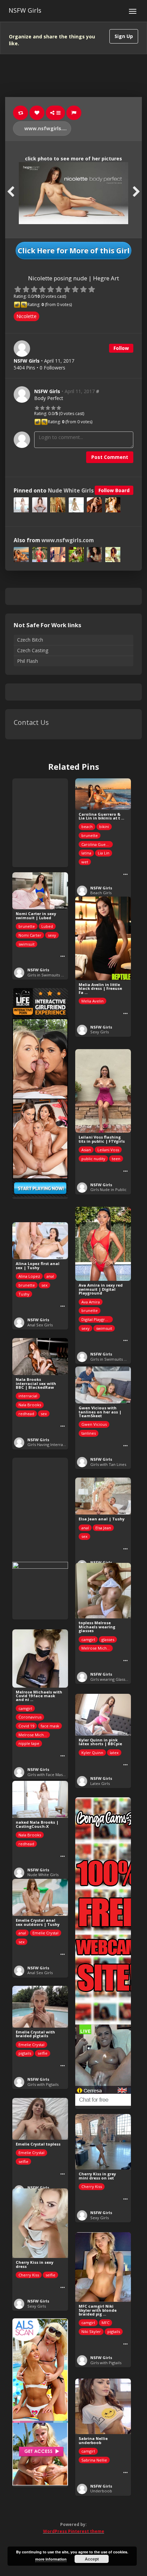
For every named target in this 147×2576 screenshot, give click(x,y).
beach (87, 827)
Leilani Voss (108, 1150)
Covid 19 (26, 1726)
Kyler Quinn (92, 1753)
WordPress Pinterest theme (74, 2531)
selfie (43, 2053)
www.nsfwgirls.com (47, 128)
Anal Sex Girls (40, 1325)
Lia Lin (104, 853)
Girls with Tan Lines (108, 1464)
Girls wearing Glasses (110, 1679)
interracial (28, 1396)
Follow (121, 348)
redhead (26, 1414)
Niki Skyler (91, 2331)
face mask (50, 1726)
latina (86, 853)
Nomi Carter (30, 935)
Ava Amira (91, 1302)
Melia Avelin (92, 1001)
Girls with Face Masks (47, 1775)
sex (44, 1285)
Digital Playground (97, 1319)
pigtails (25, 2053)
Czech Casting (33, 650)
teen (116, 1159)
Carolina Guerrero (97, 844)
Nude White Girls (71, 491)
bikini (104, 827)
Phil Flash (28, 661)
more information (51, 2559)
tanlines (89, 1433)
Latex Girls (100, 1783)
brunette (90, 835)
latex (114, 1753)
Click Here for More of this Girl (74, 251)
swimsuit (26, 944)
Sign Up (124, 36)
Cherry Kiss (92, 2186)
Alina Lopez (29, 1276)
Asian (86, 1150)
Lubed (47, 926)
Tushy (24, 1294)
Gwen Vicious (94, 1424)
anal (50, 1276)
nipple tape (29, 1743)
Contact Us (31, 722)
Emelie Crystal (45, 1933)
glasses (108, 1639)
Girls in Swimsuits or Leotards (55, 975)
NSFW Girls (25, 10)
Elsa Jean (103, 1528)
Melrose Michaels (97, 1648)
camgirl (88, 1639)
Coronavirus (30, 1717)
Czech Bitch (30, 640)
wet (85, 862)
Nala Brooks (30, 1405)
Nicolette (26, 316)
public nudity (93, 1159)
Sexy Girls (99, 1032)
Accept (92, 2559)
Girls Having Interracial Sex (52, 1444)
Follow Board (114, 490)
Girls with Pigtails (43, 2084)
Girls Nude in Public (108, 1189)
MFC (105, 2323)
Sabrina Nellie (94, 2460)
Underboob (101, 2491)
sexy (52, 935)
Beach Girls (101, 893)
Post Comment (110, 457)
